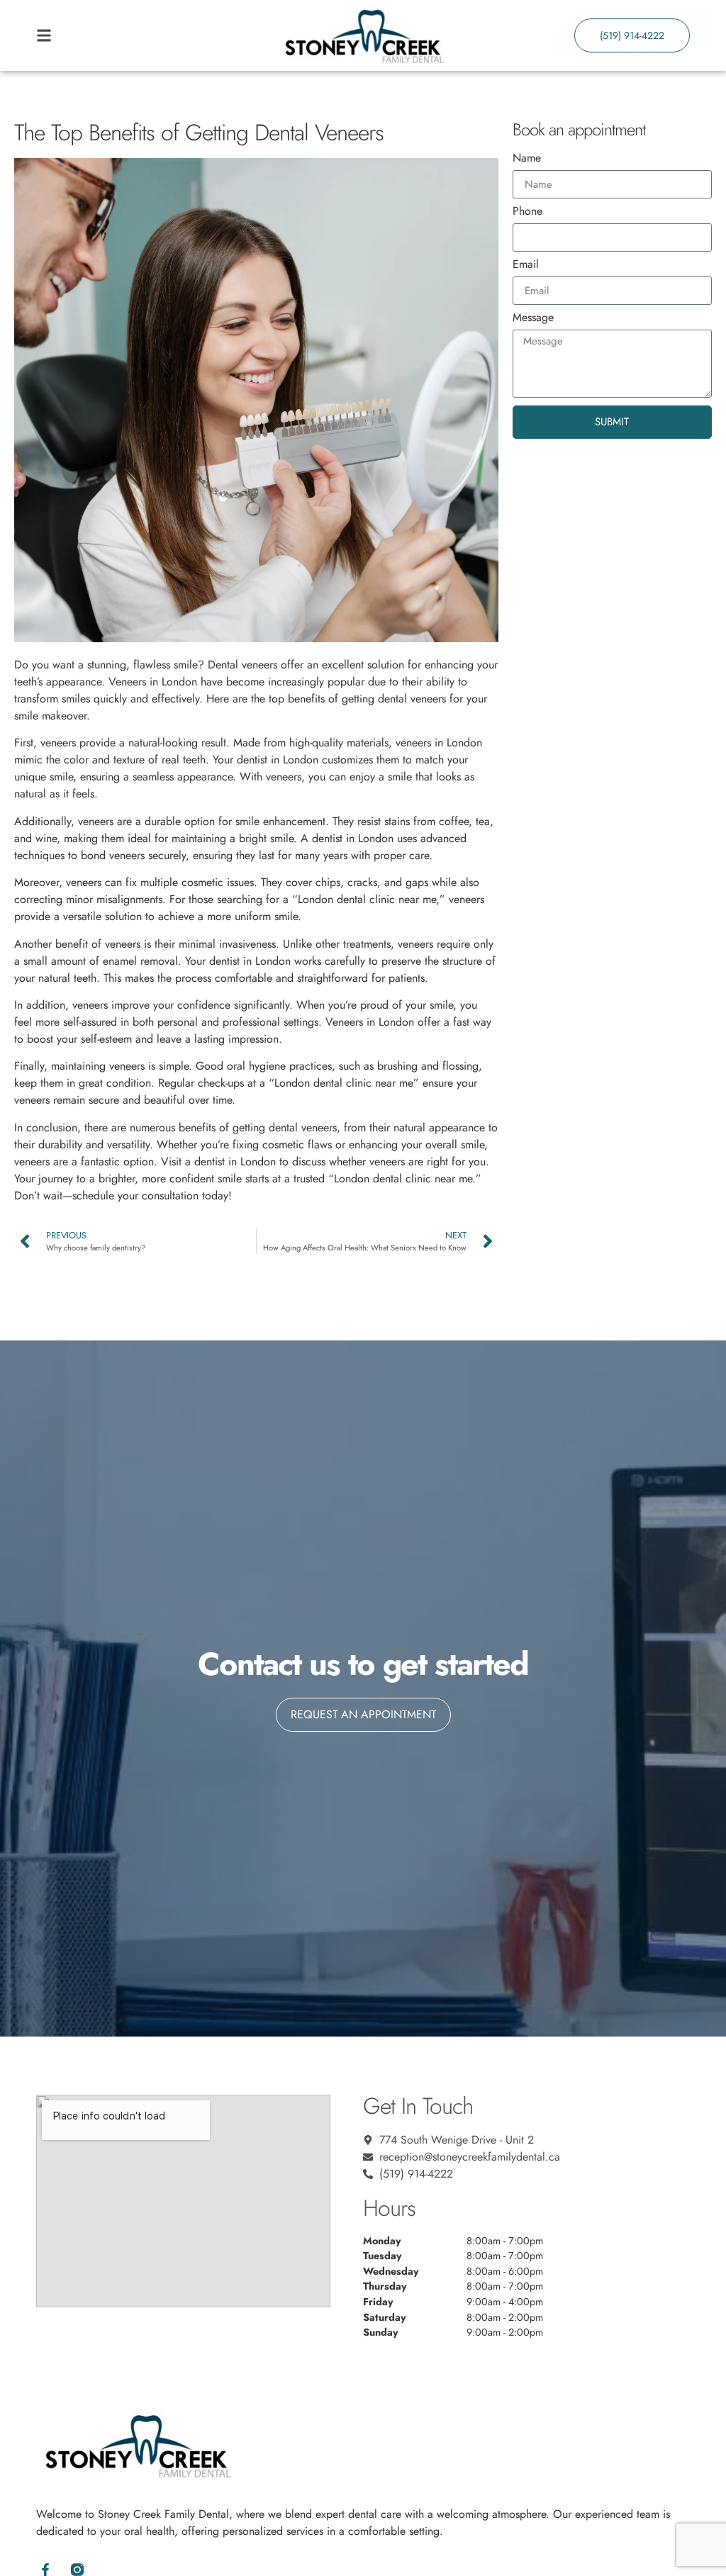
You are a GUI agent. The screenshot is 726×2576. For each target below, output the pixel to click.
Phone (527, 212)
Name (527, 159)
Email (526, 265)
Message (533, 319)
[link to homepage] (363, 35)
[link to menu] (118, 35)
